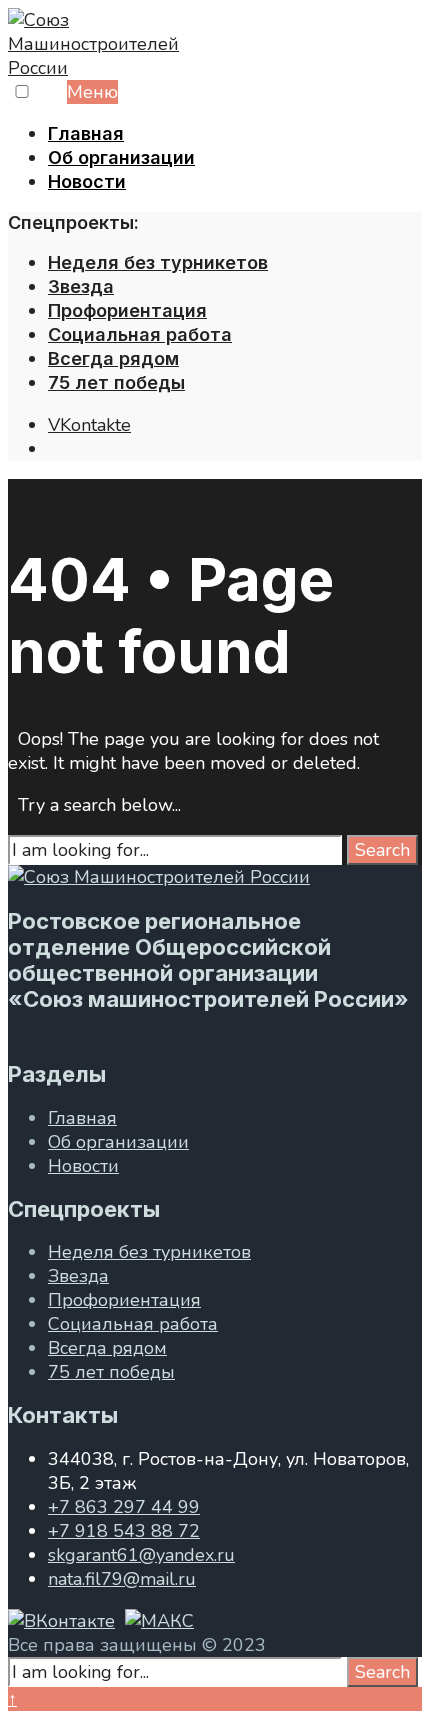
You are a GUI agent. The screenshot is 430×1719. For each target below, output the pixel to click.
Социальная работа (140, 334)
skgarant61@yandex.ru (141, 1555)
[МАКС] (159, 1621)
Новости (87, 181)
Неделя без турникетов (158, 262)
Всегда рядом (113, 358)
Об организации (121, 157)
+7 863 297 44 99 (124, 1507)
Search (382, 850)
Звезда (81, 286)
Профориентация (127, 310)
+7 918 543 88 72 (124, 1531)
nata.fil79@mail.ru (122, 1579)
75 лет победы (116, 382)
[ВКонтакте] (61, 1621)
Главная (86, 133)
